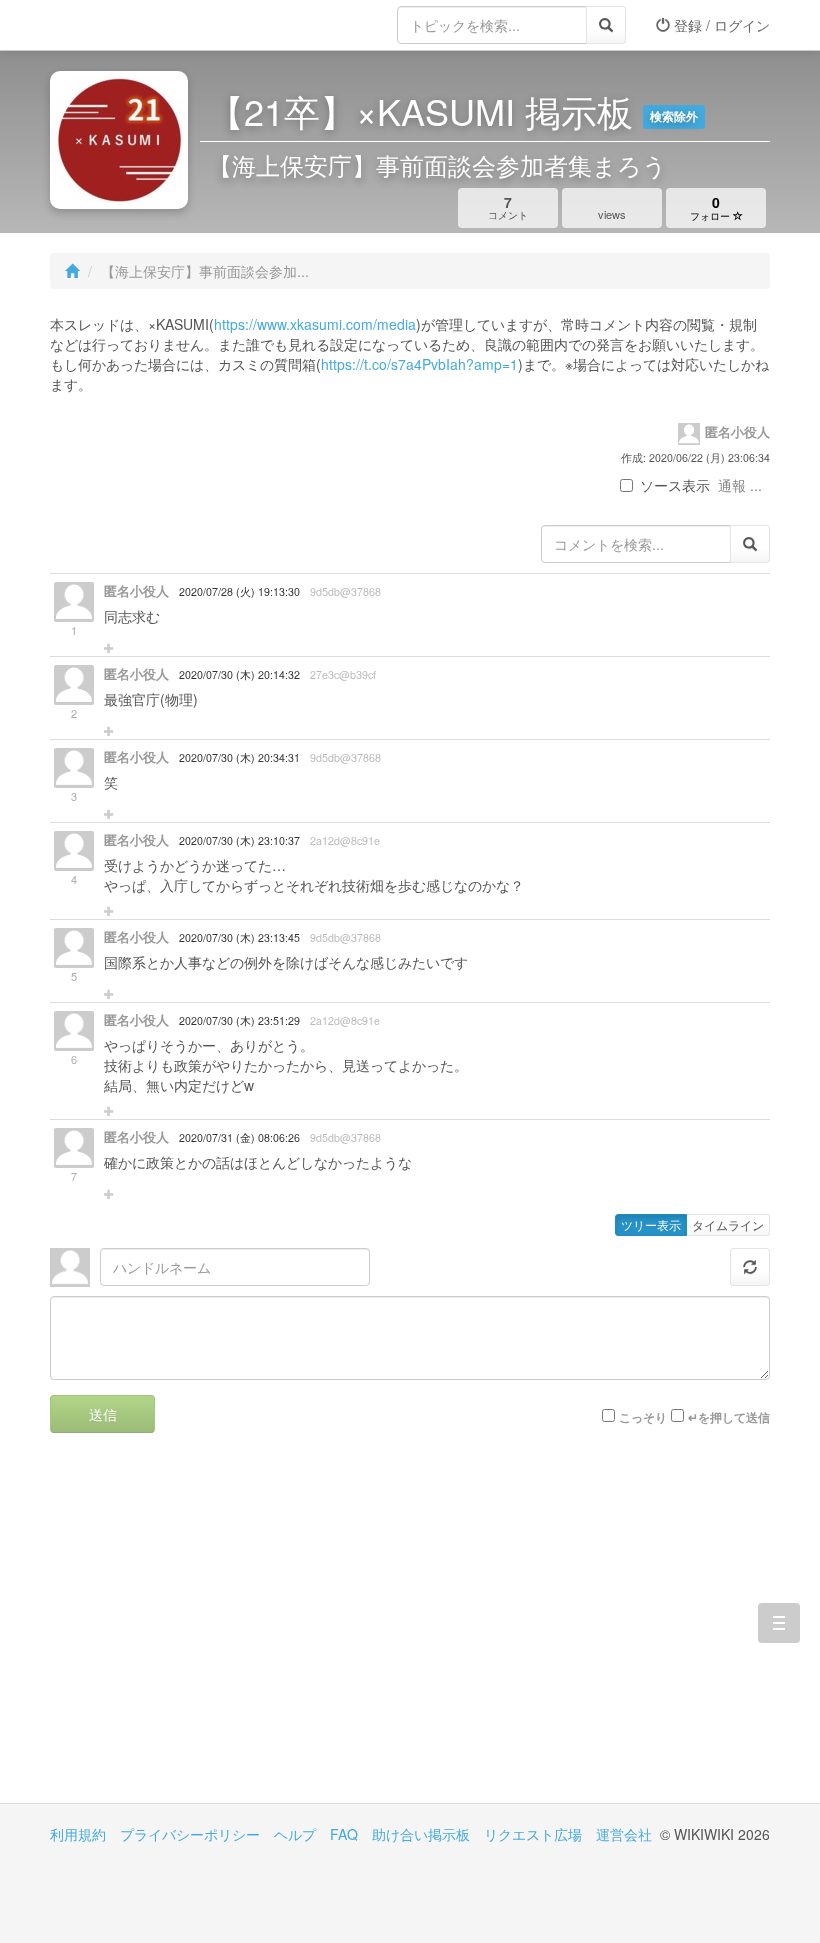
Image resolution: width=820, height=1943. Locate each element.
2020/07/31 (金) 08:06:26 (239, 1137)
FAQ (344, 1834)
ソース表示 (675, 485)
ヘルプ (295, 1834)
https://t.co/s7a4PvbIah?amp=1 (419, 364)
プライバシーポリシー (190, 1834)
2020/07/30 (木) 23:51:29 (239, 1020)
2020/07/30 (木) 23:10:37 (239, 840)
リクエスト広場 (533, 1834)
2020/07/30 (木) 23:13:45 (239, 937)
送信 (103, 1414)
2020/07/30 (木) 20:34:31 (239, 757)
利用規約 (78, 1834)
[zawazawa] (130, 25)
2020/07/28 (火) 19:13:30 (239, 591)
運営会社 (624, 1834)
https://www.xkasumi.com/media (315, 324)
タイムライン (728, 1224)
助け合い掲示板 (421, 1834)
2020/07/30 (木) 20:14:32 (239, 674)
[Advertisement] (230, 1633)
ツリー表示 (651, 1224)
